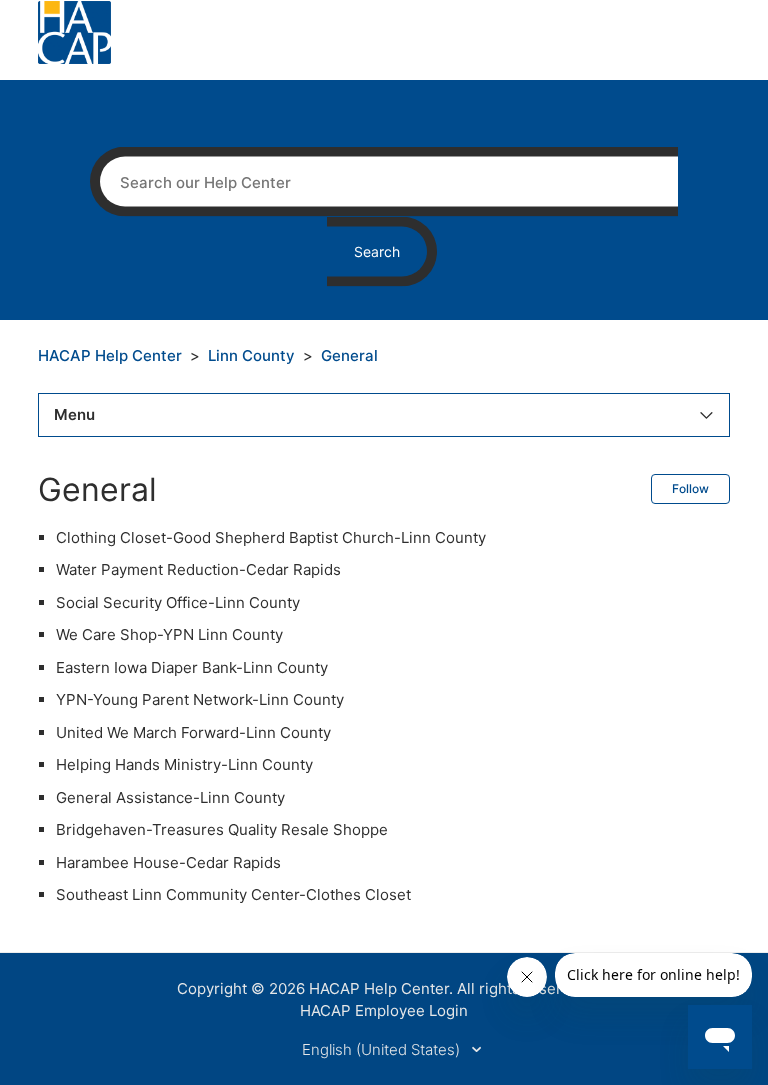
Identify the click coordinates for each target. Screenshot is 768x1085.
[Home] (74, 31)
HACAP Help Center (110, 355)
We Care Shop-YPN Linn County (169, 634)
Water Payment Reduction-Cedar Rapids (198, 569)
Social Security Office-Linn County (178, 602)
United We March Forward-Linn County (193, 732)
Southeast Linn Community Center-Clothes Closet (233, 894)
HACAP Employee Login (384, 1010)
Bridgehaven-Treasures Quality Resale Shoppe (222, 829)
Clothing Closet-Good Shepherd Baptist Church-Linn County (271, 537)
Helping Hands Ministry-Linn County (184, 764)
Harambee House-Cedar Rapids (168, 862)
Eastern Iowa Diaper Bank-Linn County (192, 667)
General (349, 355)
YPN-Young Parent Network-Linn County (200, 699)
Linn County (251, 355)
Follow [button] (690, 488)
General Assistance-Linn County (170, 797)
